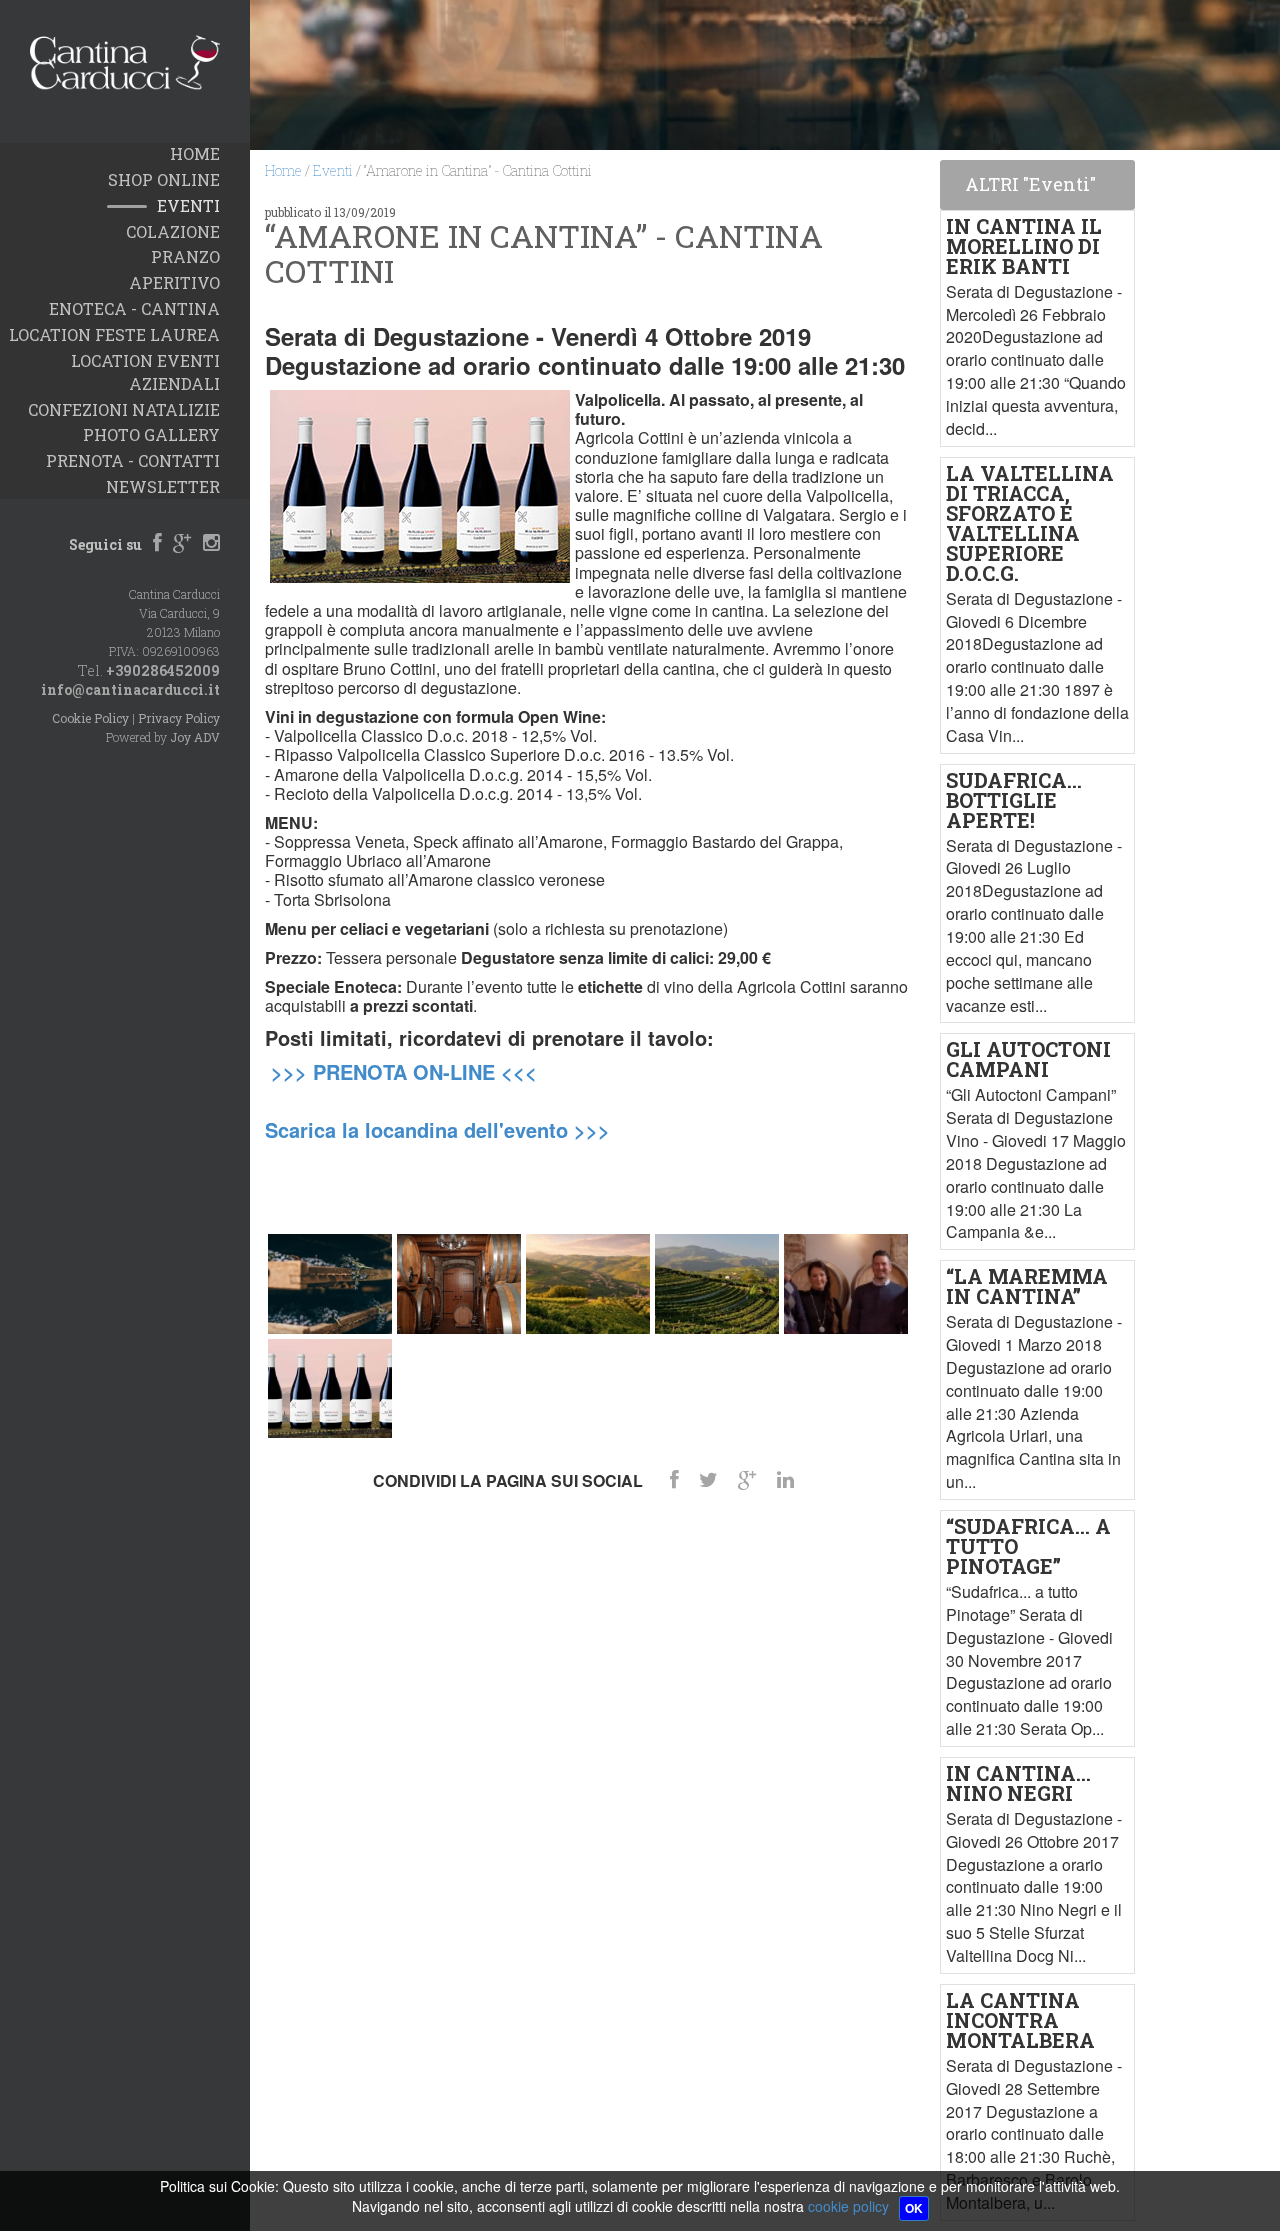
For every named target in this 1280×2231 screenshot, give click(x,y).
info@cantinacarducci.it (130, 689)
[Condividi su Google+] (747, 1479)
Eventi (333, 170)
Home (283, 170)
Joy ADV (195, 737)
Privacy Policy (179, 718)
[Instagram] (211, 543)
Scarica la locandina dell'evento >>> (437, 1129)
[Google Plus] (182, 543)
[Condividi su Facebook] (674, 1479)
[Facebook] (157, 543)
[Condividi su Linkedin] (785, 1479)
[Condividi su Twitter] (708, 1479)
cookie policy (848, 2206)
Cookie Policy (90, 718)
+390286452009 (163, 670)
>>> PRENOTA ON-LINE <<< (404, 1071)
